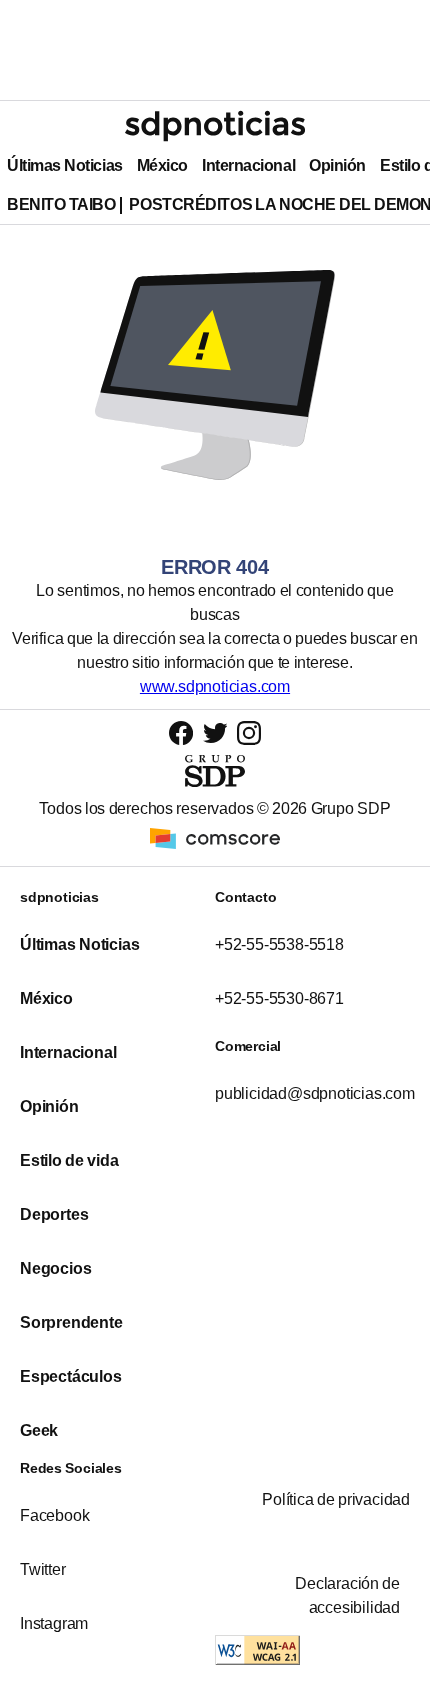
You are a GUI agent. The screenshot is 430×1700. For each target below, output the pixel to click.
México (162, 165)
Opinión (337, 165)
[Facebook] (181, 732)
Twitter (43, 1569)
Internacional (248, 165)
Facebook (54, 1515)
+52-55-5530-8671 (279, 998)
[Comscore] (215, 837)
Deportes (54, 1214)
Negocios (55, 1268)
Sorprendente (71, 1322)
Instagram (54, 1623)
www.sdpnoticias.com (215, 686)
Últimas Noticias (65, 165)
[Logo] (215, 126)
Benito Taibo (61, 204)
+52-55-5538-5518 (279, 944)
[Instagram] (249, 732)
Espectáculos (71, 1376)
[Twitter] (215, 732)
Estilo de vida (69, 1160)
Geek (39, 1430)
